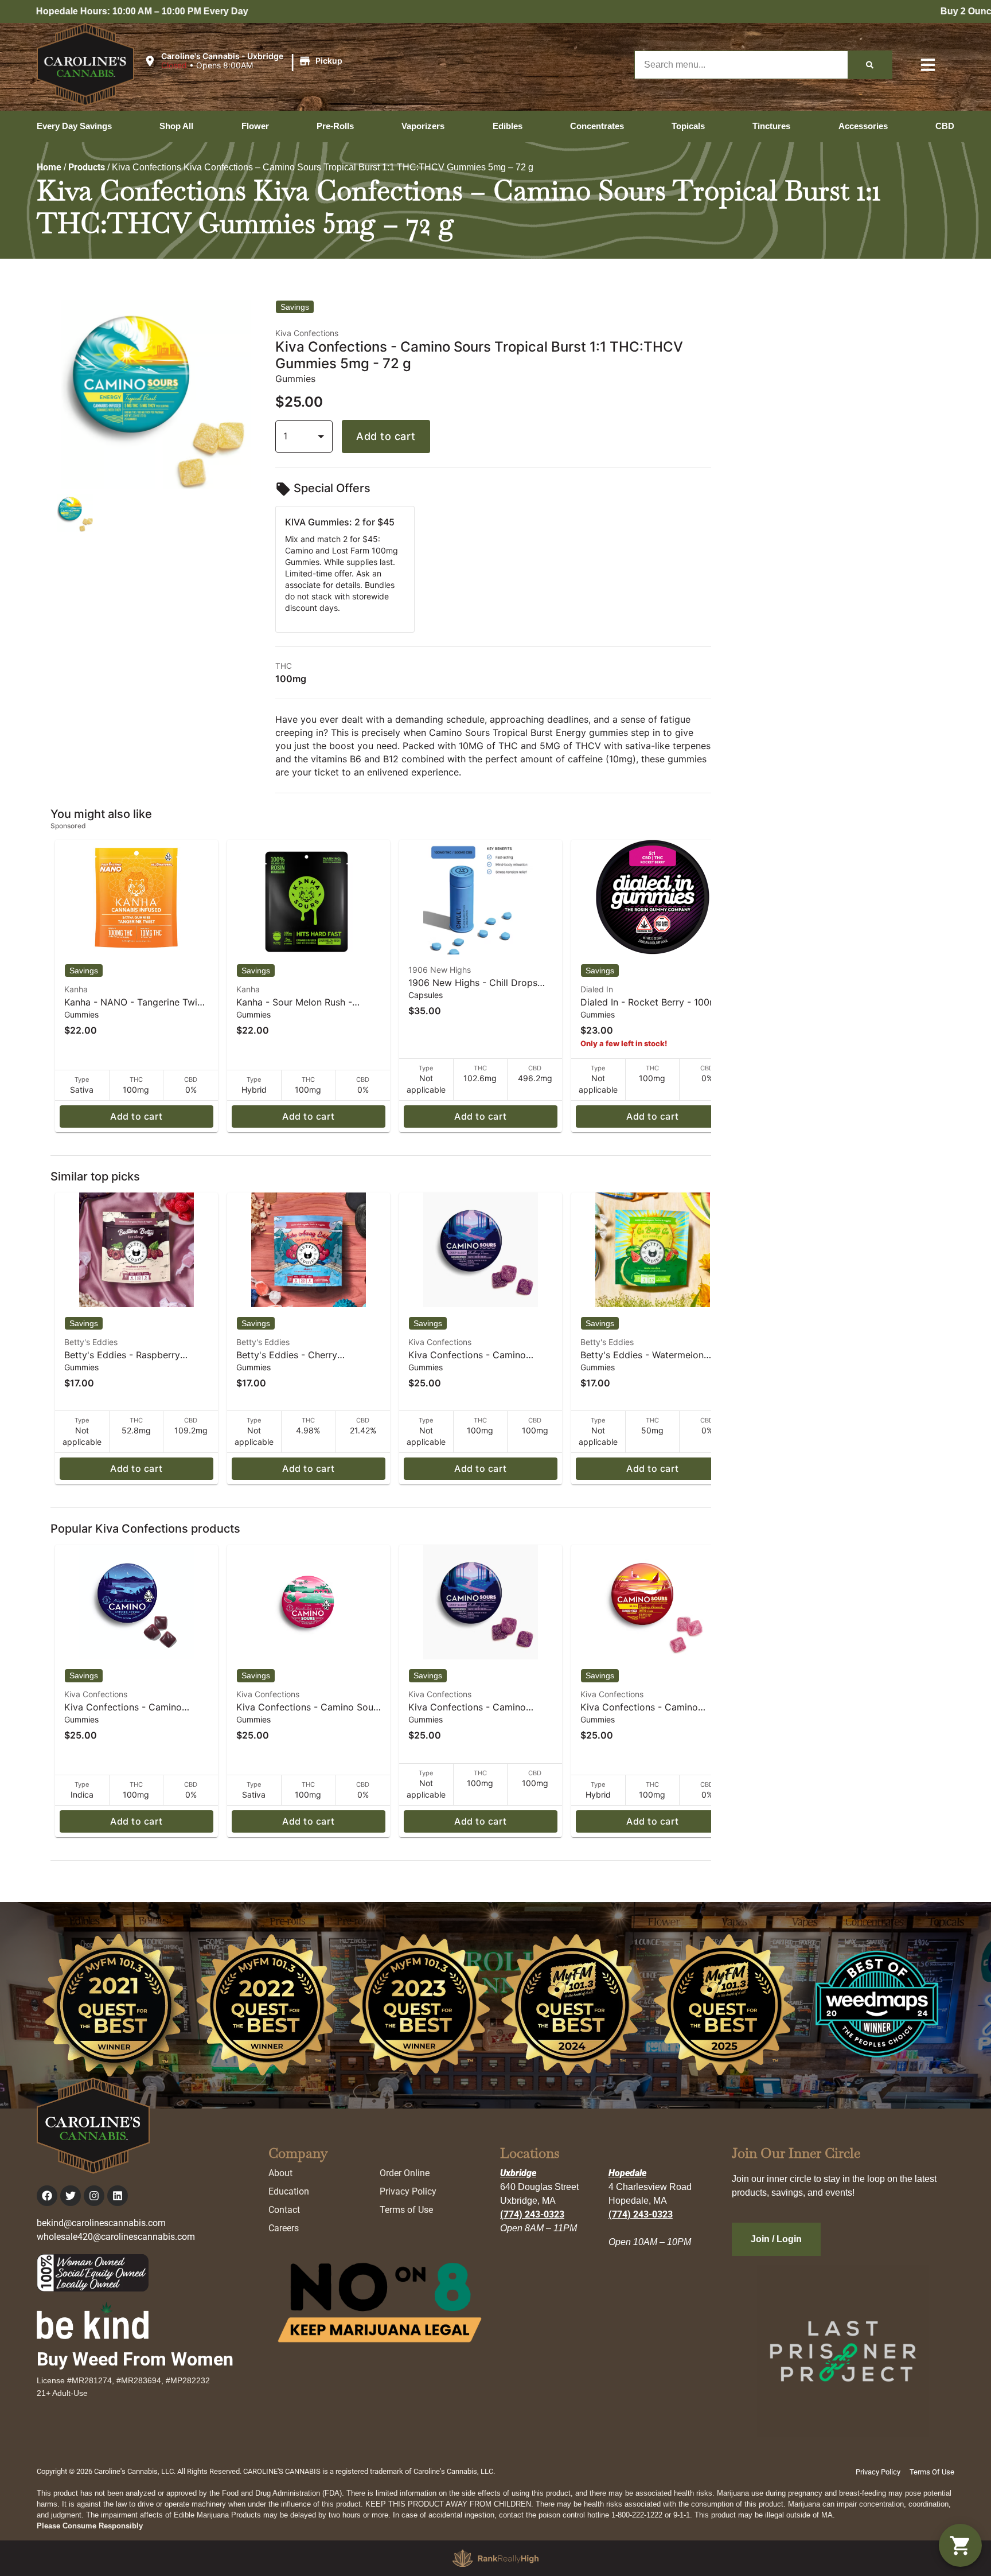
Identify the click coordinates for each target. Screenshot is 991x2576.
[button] (245, 61)
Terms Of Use (932, 2472)
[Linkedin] (118, 2196)
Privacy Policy (408, 2191)
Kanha (76, 989)
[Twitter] (71, 2196)
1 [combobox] (285, 436)
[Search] (870, 65)
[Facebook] (47, 2196)
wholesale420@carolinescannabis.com (116, 2237)
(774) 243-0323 (532, 2214)
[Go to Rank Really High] (495, 2558)
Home (49, 167)
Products (87, 167)
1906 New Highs (440, 970)
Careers (284, 2228)
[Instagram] (94, 2196)
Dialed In (597, 989)
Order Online (405, 2173)
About (280, 2173)
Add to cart (386, 436)
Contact (284, 2210)
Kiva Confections (440, 1342)
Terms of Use (406, 2210)
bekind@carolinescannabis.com (101, 2223)
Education (289, 2191)
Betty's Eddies (91, 1342)
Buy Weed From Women (135, 2359)
